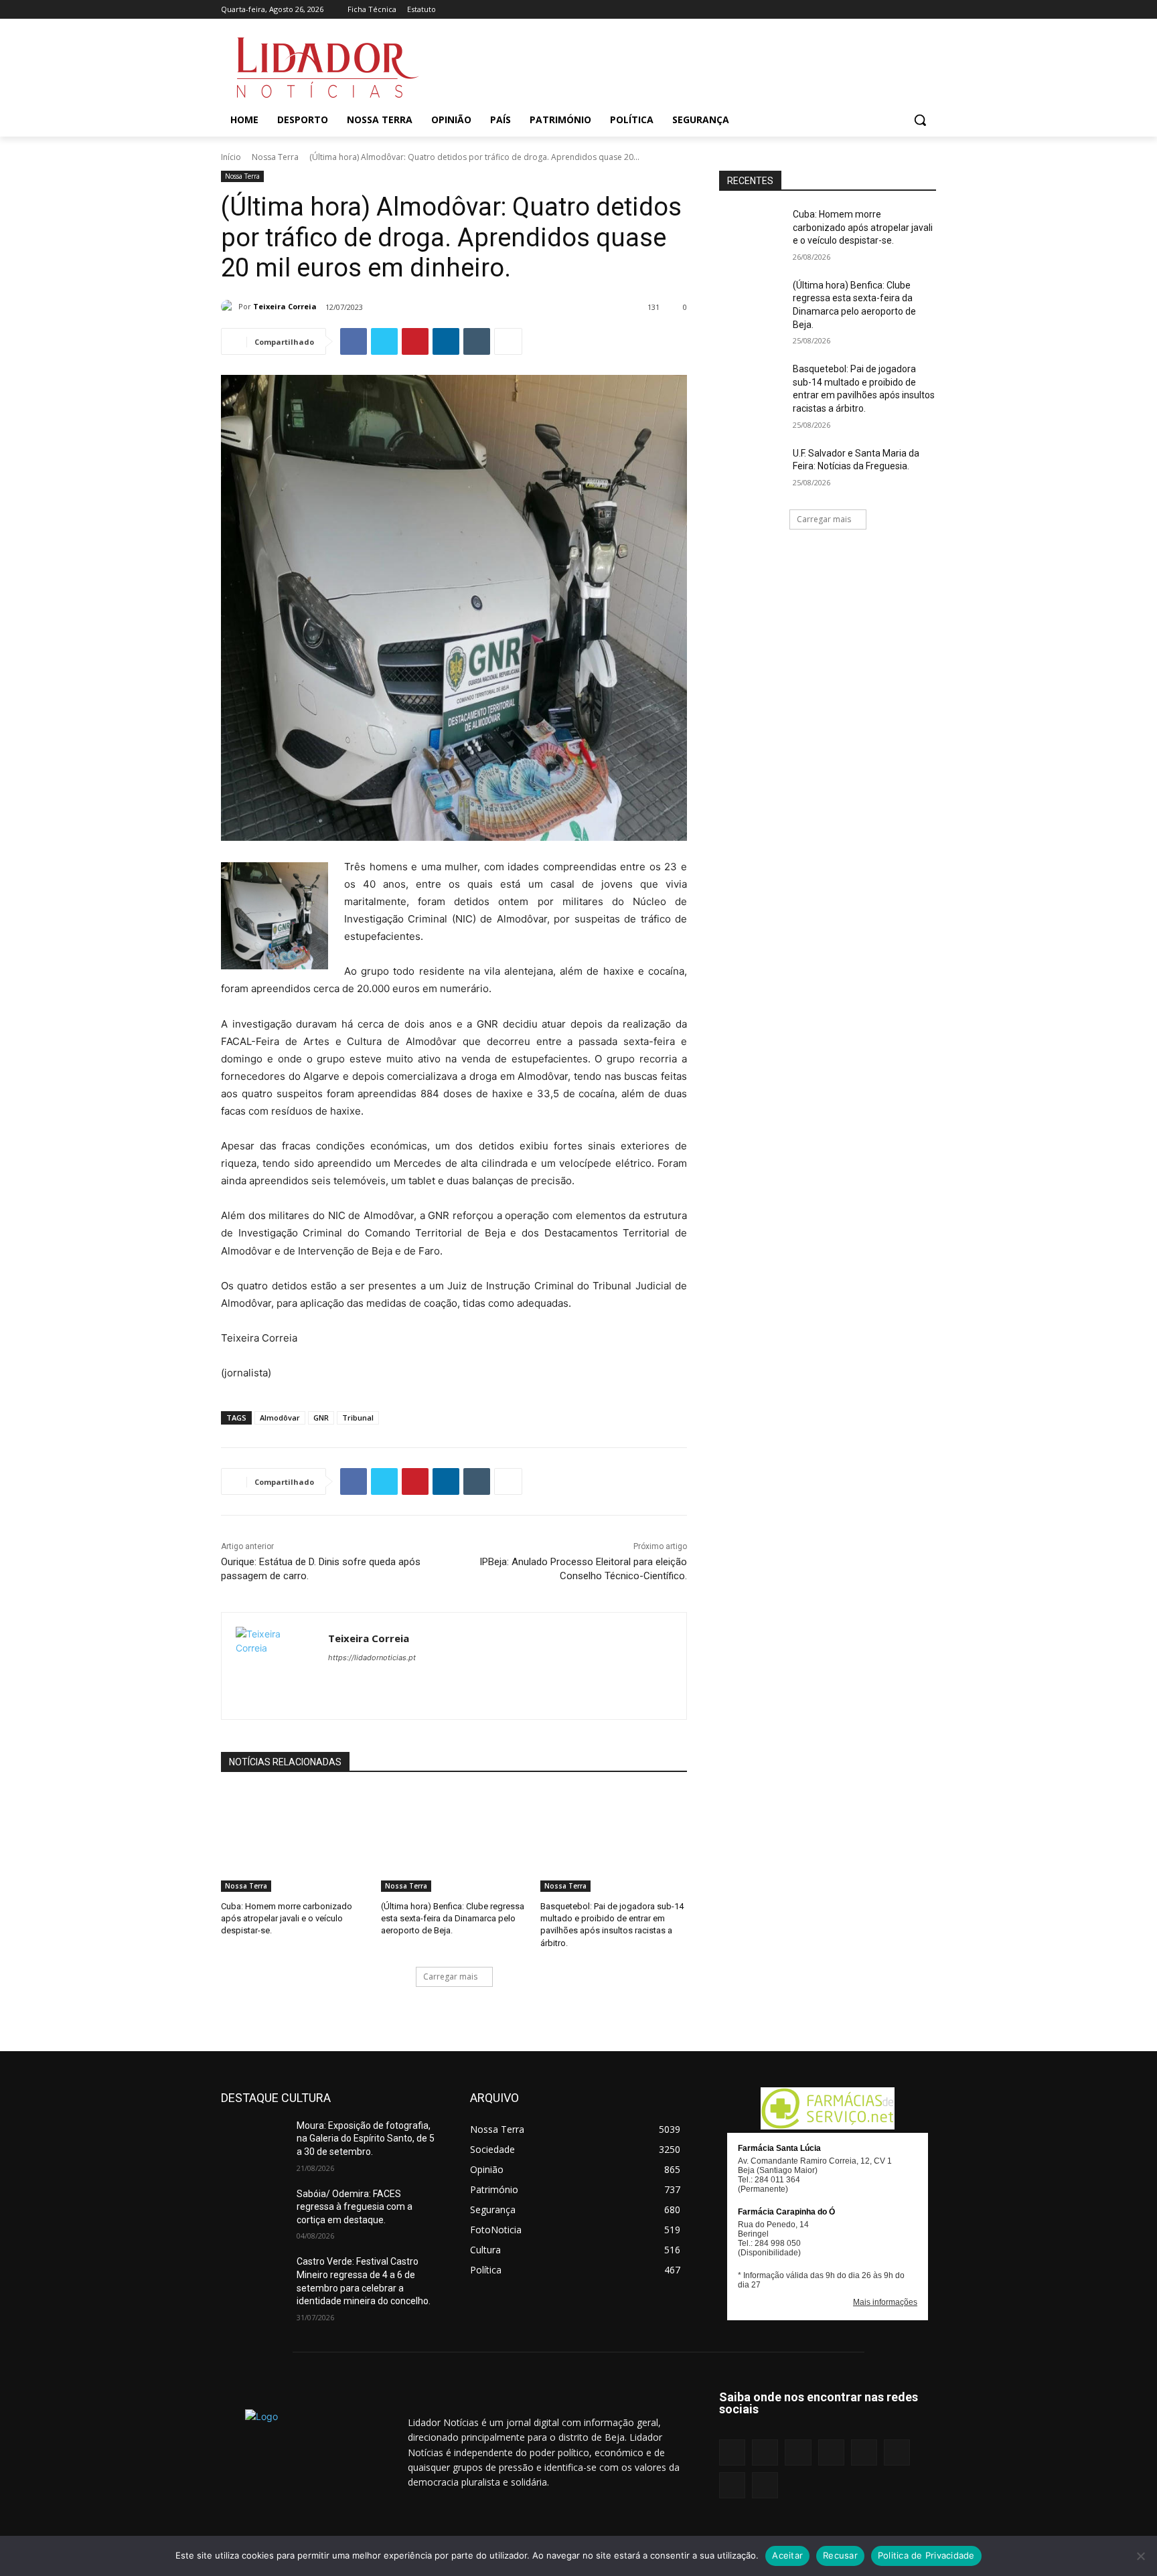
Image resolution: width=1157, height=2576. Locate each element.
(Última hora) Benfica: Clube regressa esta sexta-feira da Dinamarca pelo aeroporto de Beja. (453, 1918)
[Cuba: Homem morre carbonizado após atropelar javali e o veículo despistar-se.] (294, 1841)
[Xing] (928, 10)
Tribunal (358, 1418)
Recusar (840, 2555)
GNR (321, 1418)
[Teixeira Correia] (230, 307)
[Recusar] (1140, 2556)
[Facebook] (798, 10)
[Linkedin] (835, 10)
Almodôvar (280, 1418)
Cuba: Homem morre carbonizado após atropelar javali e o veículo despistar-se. (287, 1918)
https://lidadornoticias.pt (372, 1658)
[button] (920, 120)
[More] (508, 341)
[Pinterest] (873, 10)
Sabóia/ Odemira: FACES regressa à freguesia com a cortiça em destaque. (355, 2207)
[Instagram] (817, 10)
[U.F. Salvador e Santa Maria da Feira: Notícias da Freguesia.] (752, 470)
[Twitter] (910, 10)
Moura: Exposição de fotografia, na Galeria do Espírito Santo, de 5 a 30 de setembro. (366, 2139)
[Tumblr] (892, 10)
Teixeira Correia (285, 306)
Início (231, 157)
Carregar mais (450, 1977)
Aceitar (787, 2555)
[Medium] (854, 10)
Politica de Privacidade (926, 2555)
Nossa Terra (275, 157)
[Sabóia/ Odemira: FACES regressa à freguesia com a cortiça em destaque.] (253, 2210)
